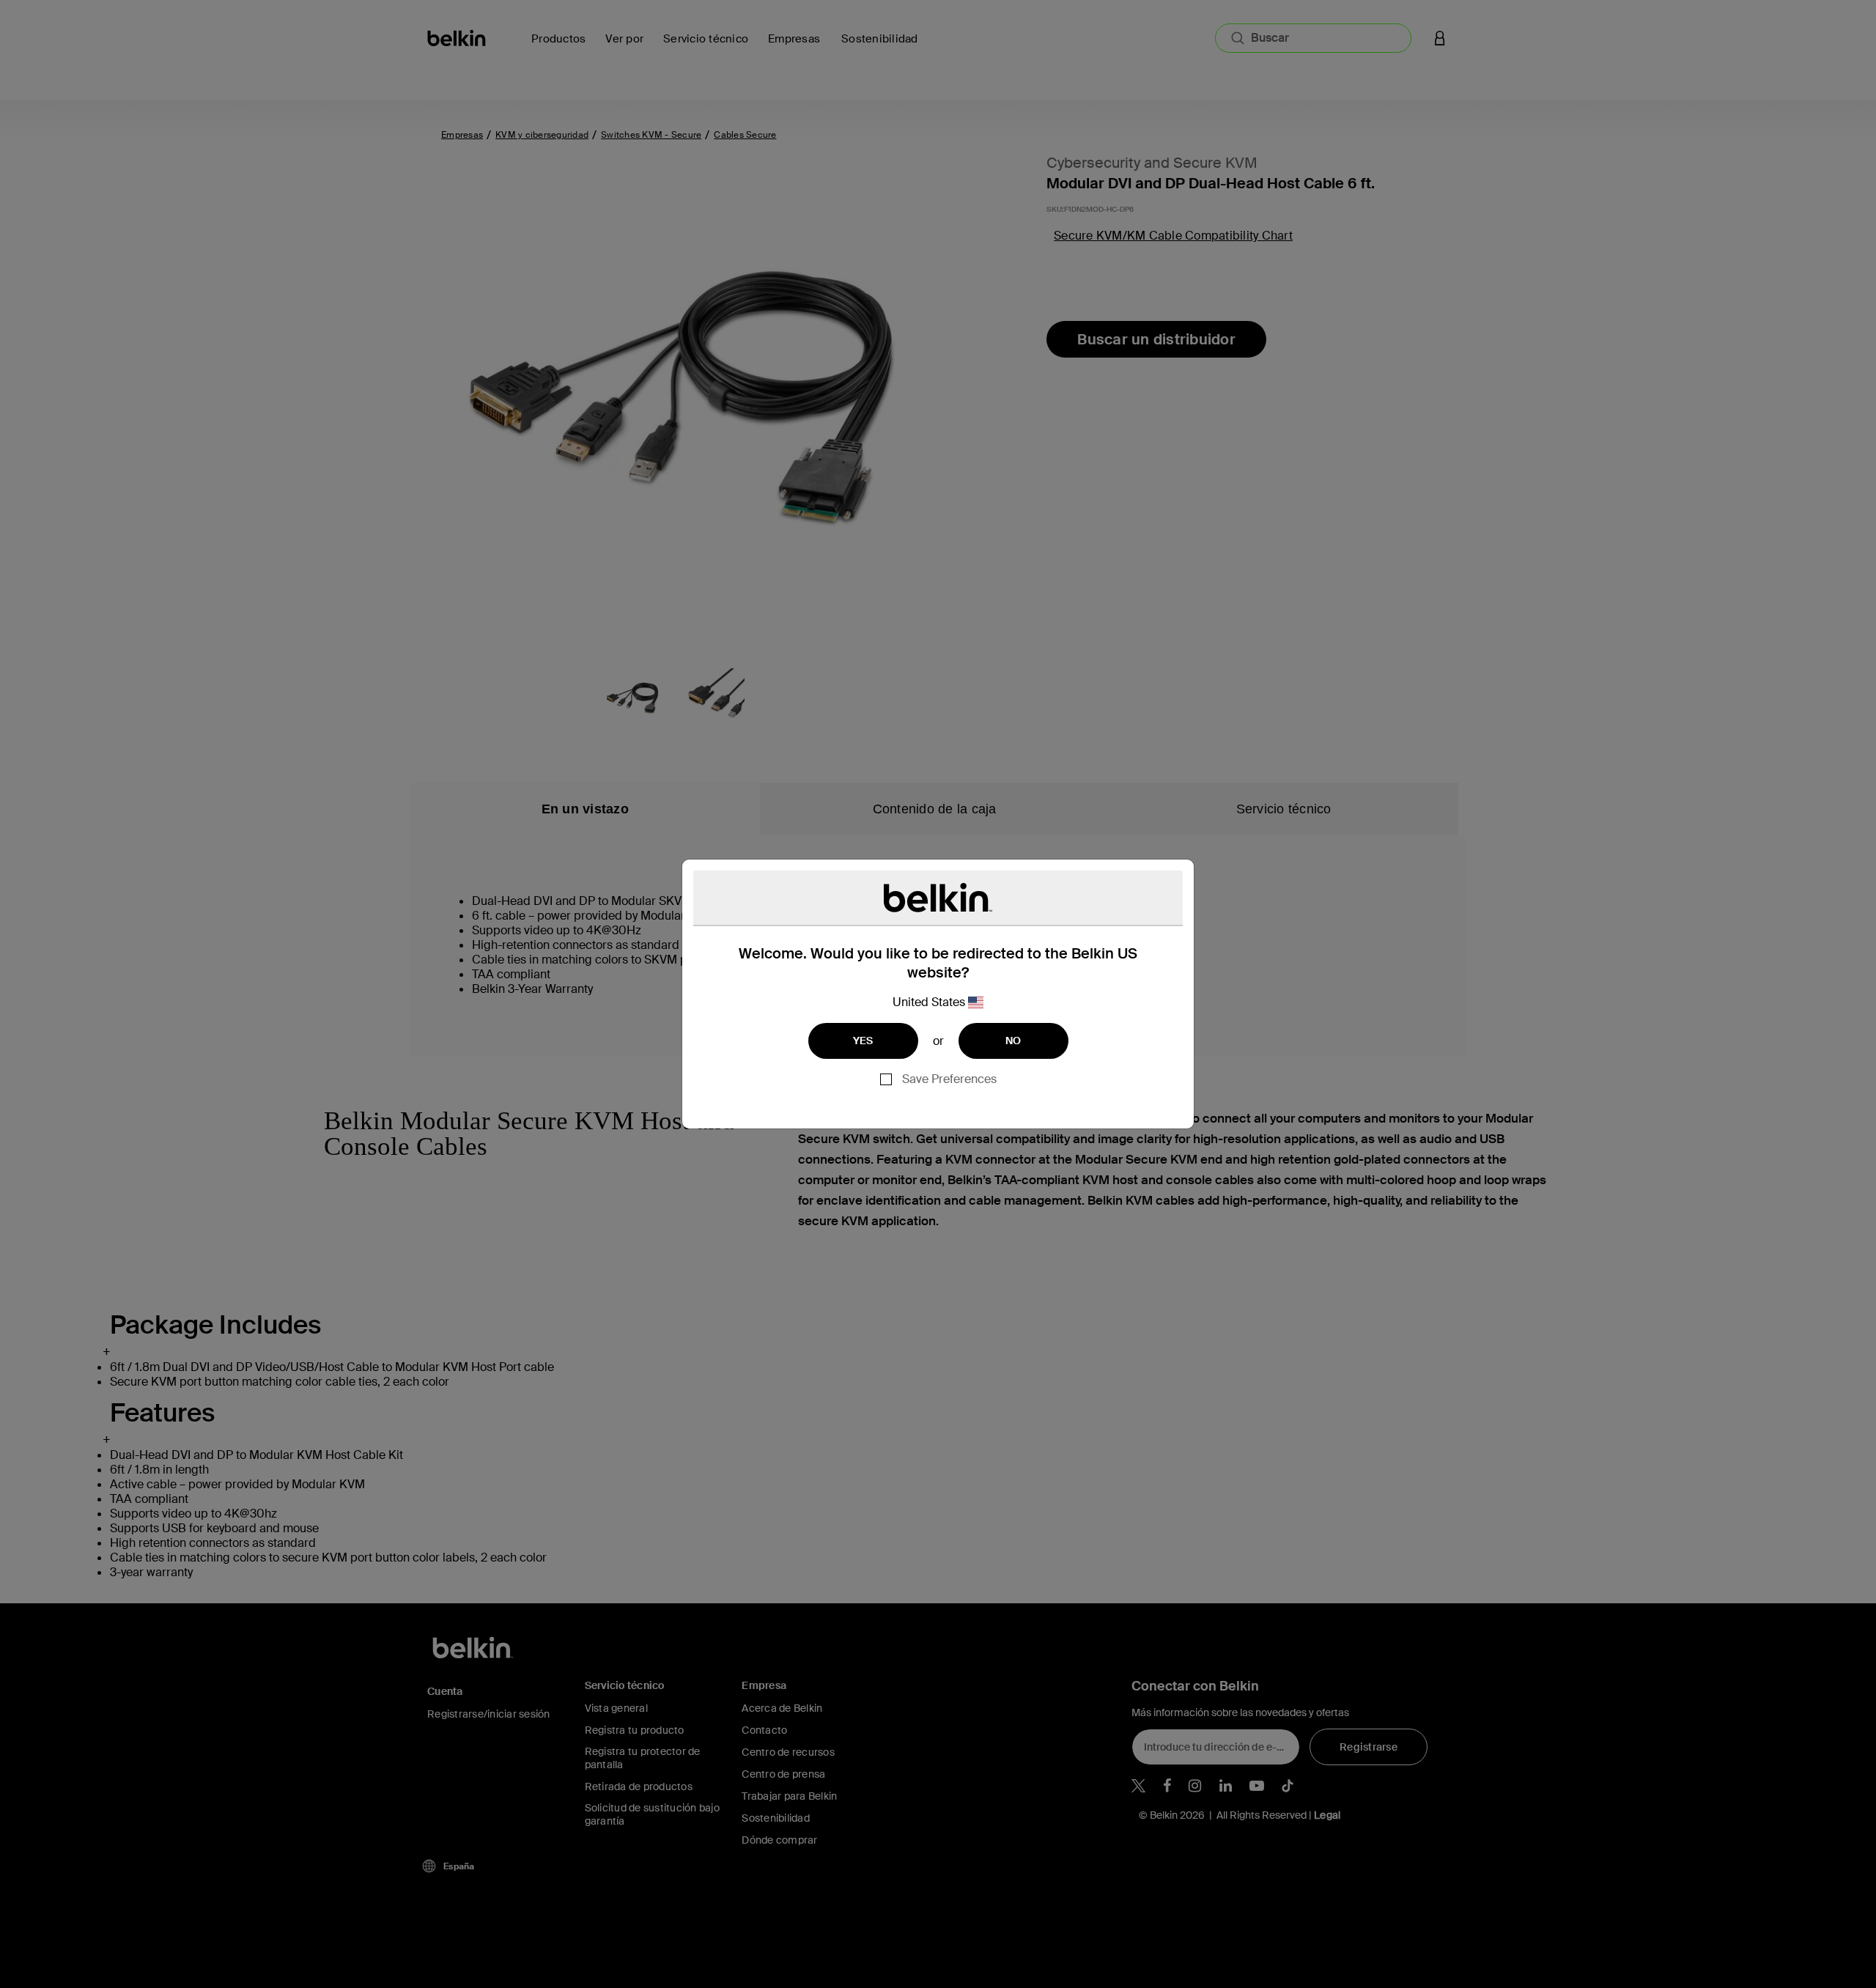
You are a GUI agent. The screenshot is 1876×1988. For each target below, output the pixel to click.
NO (1013, 1041)
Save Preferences (949, 1079)
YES (863, 1041)
